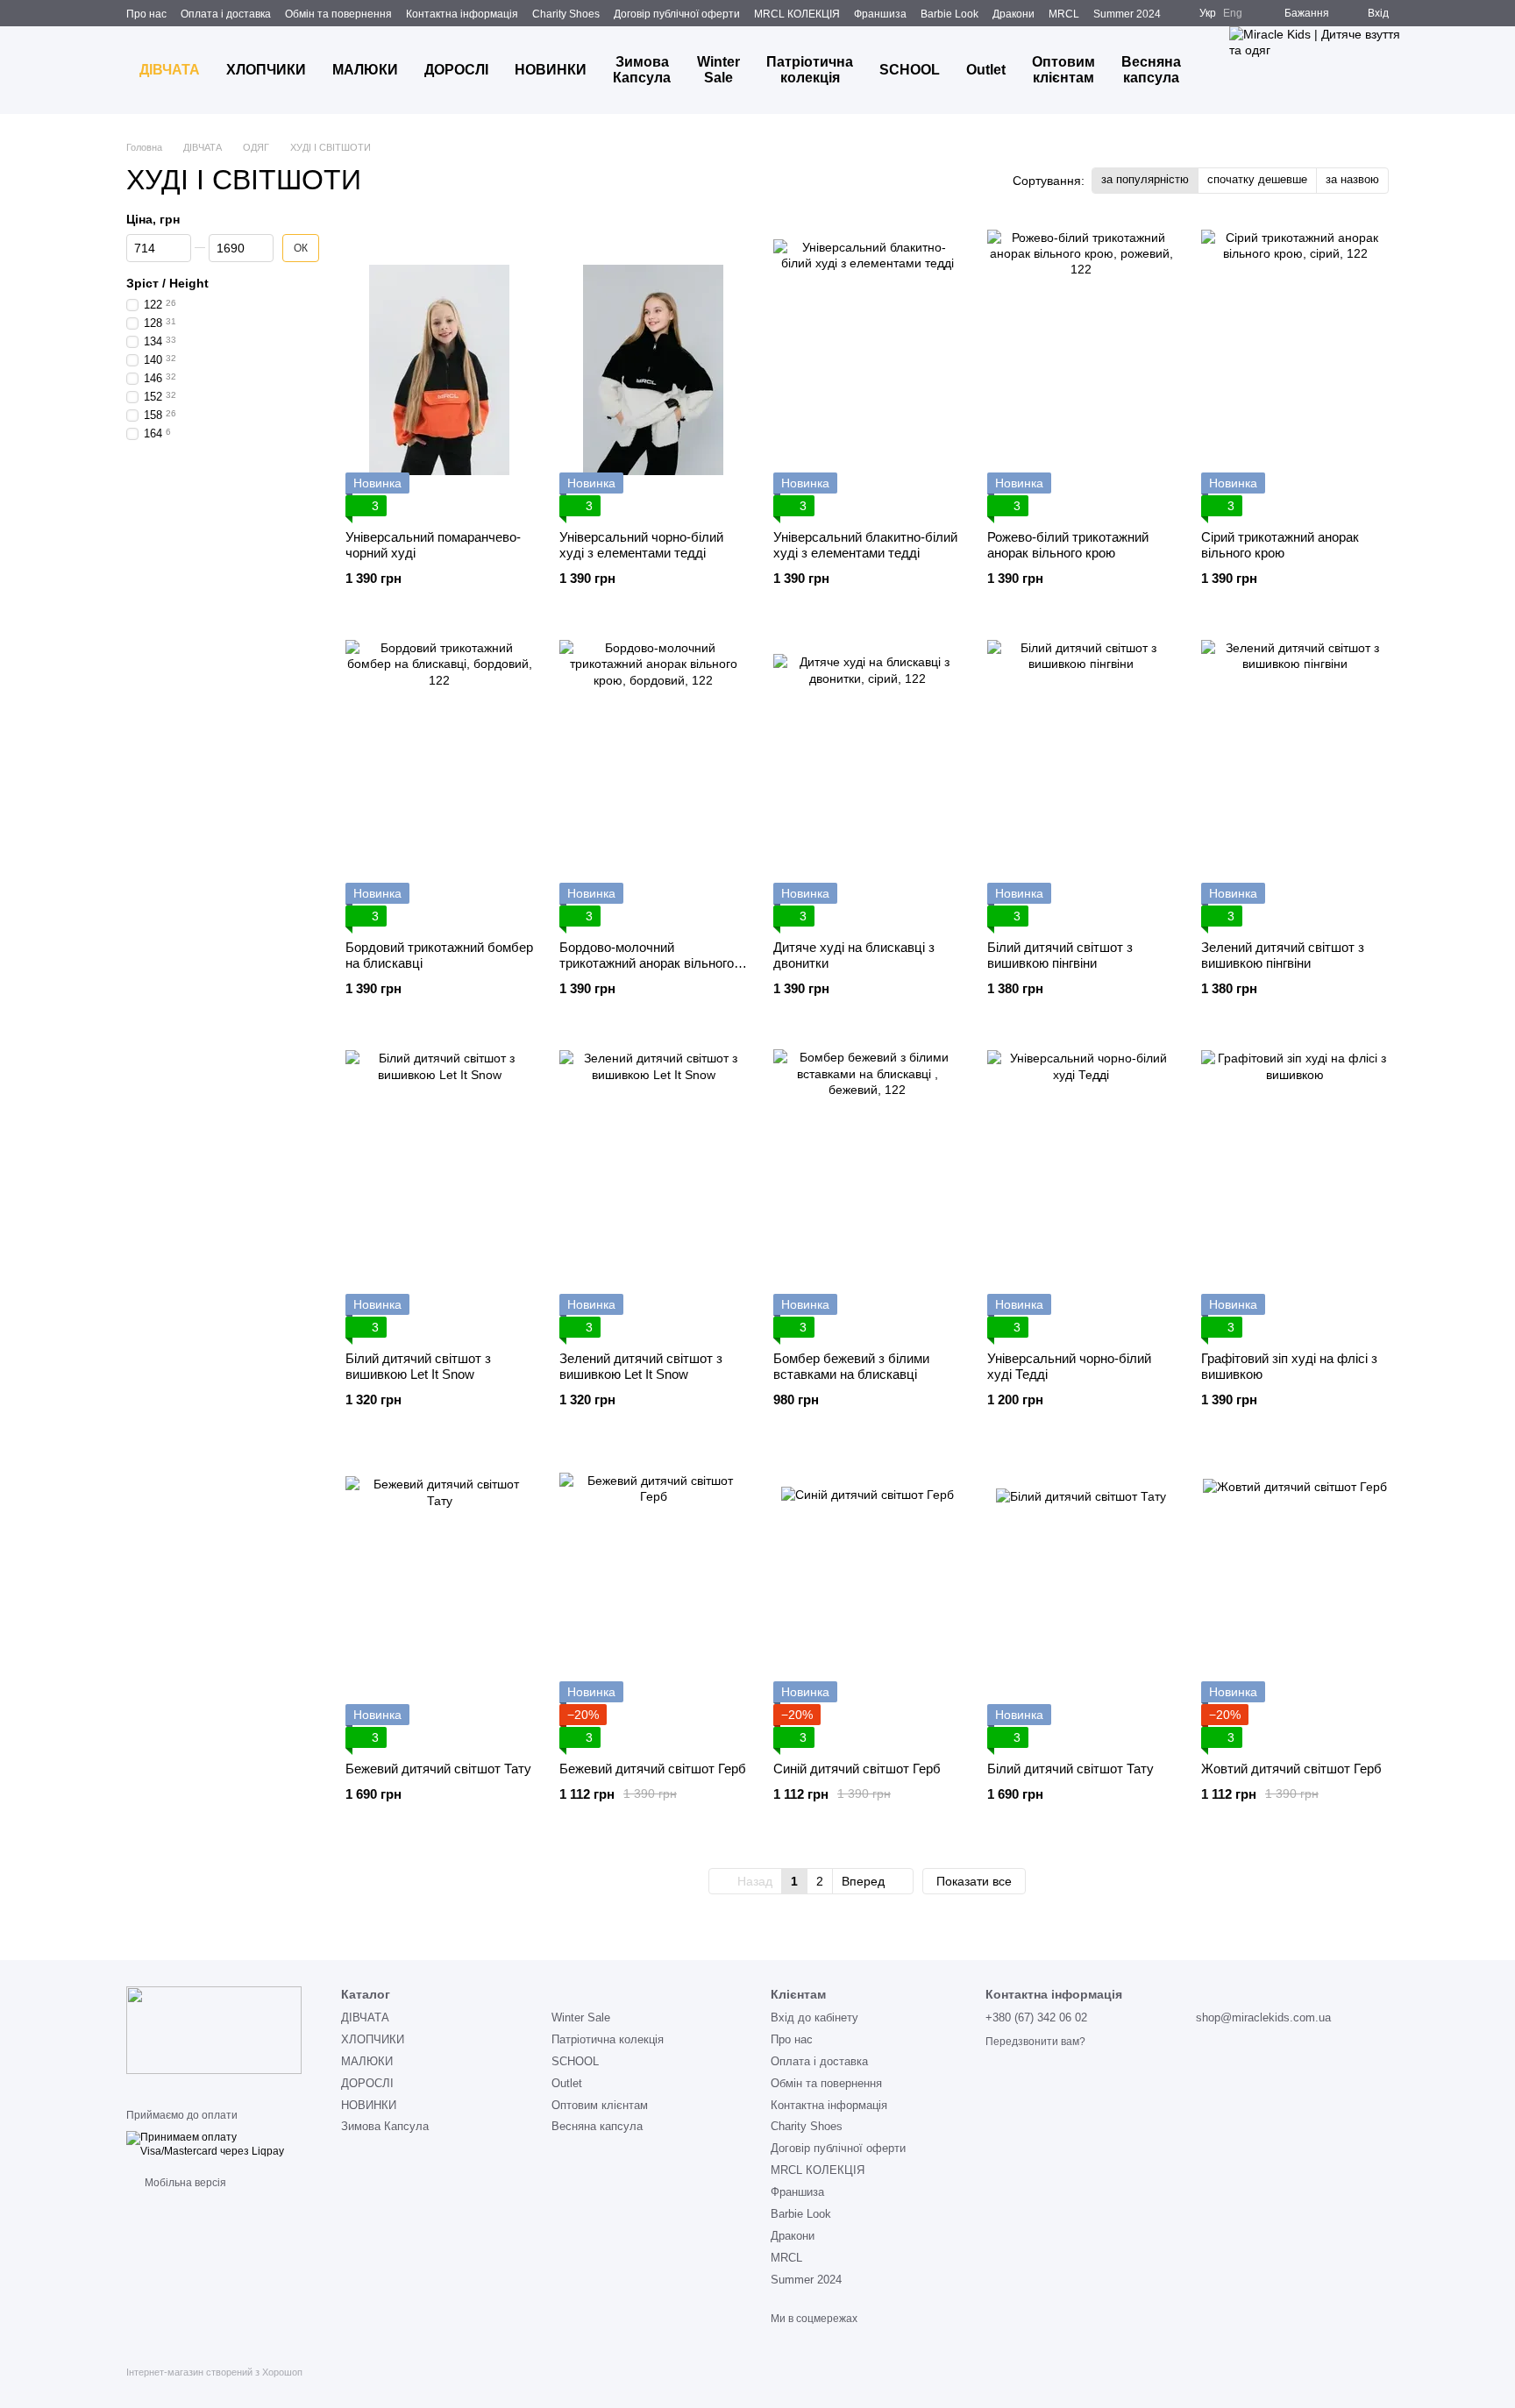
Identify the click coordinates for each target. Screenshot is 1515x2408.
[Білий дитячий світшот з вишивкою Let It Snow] (439, 1191)
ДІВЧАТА (170, 70)
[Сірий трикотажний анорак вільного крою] (1295, 370)
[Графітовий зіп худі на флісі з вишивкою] (1295, 1191)
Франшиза (880, 14)
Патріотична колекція (810, 70)
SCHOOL (910, 70)
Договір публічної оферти (677, 14)
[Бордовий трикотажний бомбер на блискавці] (439, 781)
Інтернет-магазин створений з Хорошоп (214, 2372)
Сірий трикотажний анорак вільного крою (1280, 545)
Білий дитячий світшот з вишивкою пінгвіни (1060, 955)
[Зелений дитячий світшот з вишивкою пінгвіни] (1295, 781)
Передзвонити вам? (1035, 2042)
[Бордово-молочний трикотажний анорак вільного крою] (653, 781)
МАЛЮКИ (365, 70)
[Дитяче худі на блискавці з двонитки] (867, 781)
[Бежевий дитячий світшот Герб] (653, 1602)
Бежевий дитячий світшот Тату (438, 1769)
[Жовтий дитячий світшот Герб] (1295, 1602)
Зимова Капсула (642, 70)
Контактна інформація (462, 14)
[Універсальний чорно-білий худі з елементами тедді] (653, 370)
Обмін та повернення (338, 14)
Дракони (1014, 14)
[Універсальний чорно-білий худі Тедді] (1081, 1191)
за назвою (1352, 179)
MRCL (1064, 14)
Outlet (986, 70)
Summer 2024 (1127, 14)
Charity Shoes (566, 14)
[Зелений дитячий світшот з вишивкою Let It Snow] (653, 1191)
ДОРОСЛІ (456, 70)
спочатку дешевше (1257, 179)
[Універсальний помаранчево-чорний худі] (439, 370)
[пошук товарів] (1454, 70)
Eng (1233, 13)
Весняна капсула (1151, 70)
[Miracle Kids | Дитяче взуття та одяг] (214, 2029)
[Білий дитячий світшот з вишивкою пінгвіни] (1081, 781)
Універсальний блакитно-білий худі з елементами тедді (865, 545)
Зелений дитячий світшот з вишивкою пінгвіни (1283, 955)
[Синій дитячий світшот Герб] (867, 1602)
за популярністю (1145, 179)
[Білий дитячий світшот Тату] (1081, 1602)
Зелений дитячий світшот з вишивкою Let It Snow (641, 1366)
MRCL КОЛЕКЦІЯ (797, 14)
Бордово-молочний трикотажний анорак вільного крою (647, 963)
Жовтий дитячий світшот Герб (1291, 1769)
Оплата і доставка (226, 14)
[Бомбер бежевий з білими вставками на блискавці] (867, 1191)
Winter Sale (718, 70)
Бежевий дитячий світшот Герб (653, 1769)
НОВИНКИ (551, 70)
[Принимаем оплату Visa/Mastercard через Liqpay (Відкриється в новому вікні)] (220, 2144)
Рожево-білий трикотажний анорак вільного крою (1068, 545)
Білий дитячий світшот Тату (1070, 1769)
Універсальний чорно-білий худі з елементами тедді (641, 545)
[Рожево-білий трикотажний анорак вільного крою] (1081, 370)
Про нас (146, 14)
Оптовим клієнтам (1063, 70)
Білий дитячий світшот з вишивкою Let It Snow (418, 1366)
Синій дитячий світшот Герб (857, 1769)
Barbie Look (950, 14)
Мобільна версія (184, 2183)
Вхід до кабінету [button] (814, 2017)
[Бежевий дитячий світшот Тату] (439, 1602)
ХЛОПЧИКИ (266, 70)
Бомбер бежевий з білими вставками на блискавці (851, 1366)
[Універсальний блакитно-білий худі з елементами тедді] (867, 370)
